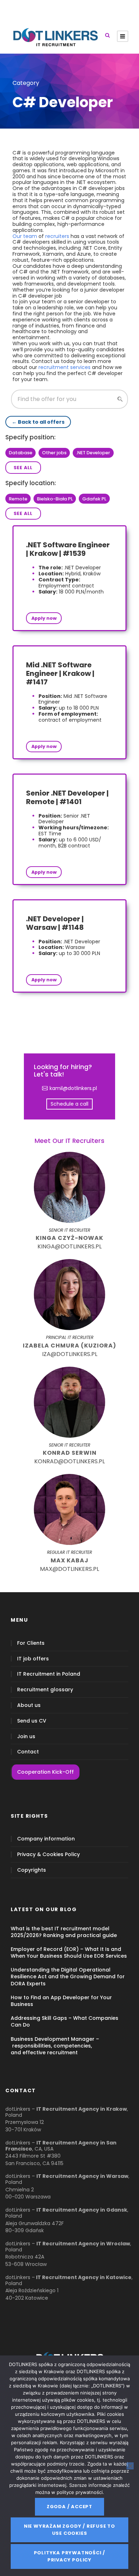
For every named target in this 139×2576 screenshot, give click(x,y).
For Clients (31, 1643)
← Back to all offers (38, 422)
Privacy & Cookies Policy (48, 1854)
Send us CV (32, 1721)
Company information (46, 1839)
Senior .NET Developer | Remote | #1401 (67, 797)
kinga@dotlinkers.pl (69, 1246)
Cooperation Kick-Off (45, 1772)
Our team (25, 236)
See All (23, 468)
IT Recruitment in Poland (49, 1674)
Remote (18, 499)
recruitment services (65, 367)
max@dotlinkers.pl (69, 1569)
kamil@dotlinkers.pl (73, 1088)
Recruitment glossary (45, 1690)
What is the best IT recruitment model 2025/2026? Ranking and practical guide (64, 1932)
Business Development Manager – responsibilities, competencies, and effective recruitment (55, 2046)
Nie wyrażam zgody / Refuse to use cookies (69, 2530)
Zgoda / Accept (69, 2507)
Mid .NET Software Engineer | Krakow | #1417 (60, 673)
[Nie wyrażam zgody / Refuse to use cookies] (130, 2466)
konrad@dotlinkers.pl (69, 1461)
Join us (26, 1737)
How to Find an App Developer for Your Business (61, 2001)
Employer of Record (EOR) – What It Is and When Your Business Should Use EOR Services (69, 1953)
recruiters (57, 236)
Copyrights (32, 1870)
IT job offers (33, 1659)
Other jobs (54, 453)
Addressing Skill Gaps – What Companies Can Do (65, 2021)
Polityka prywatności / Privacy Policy (70, 2556)
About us (29, 1705)
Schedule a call (69, 1104)
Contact (28, 1752)
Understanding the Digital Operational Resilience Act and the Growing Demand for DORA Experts (68, 1976)
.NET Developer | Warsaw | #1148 (55, 923)
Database (21, 453)
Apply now (44, 618)
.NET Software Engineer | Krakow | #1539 (68, 549)
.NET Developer (93, 453)
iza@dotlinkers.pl (70, 1354)
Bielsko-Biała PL (55, 499)
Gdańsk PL (94, 499)
